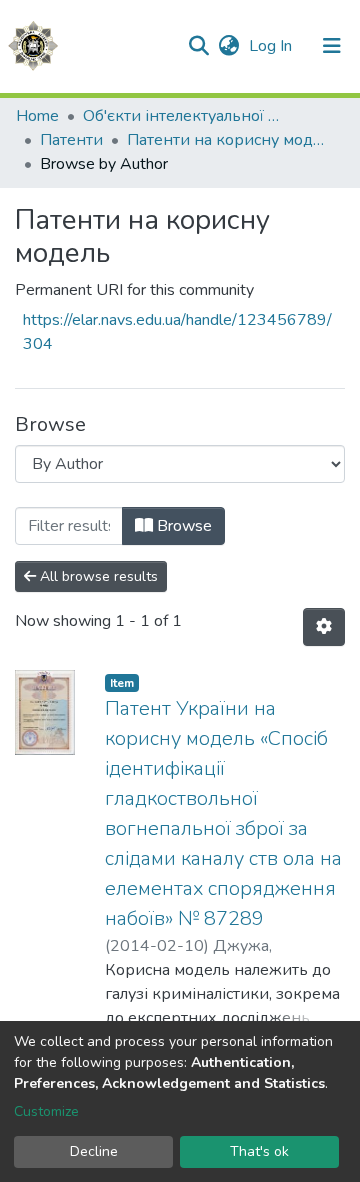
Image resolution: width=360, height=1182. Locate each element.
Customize (46, 1111)
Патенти (71, 140)
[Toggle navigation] (332, 46)
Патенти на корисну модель (227, 140)
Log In (272, 46)
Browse (182, 526)
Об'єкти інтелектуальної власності (183, 116)
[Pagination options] (324, 627)
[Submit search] (198, 46)
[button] (228, 46)
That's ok (259, 1151)
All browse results (97, 576)
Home (37, 116)
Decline (94, 1151)
